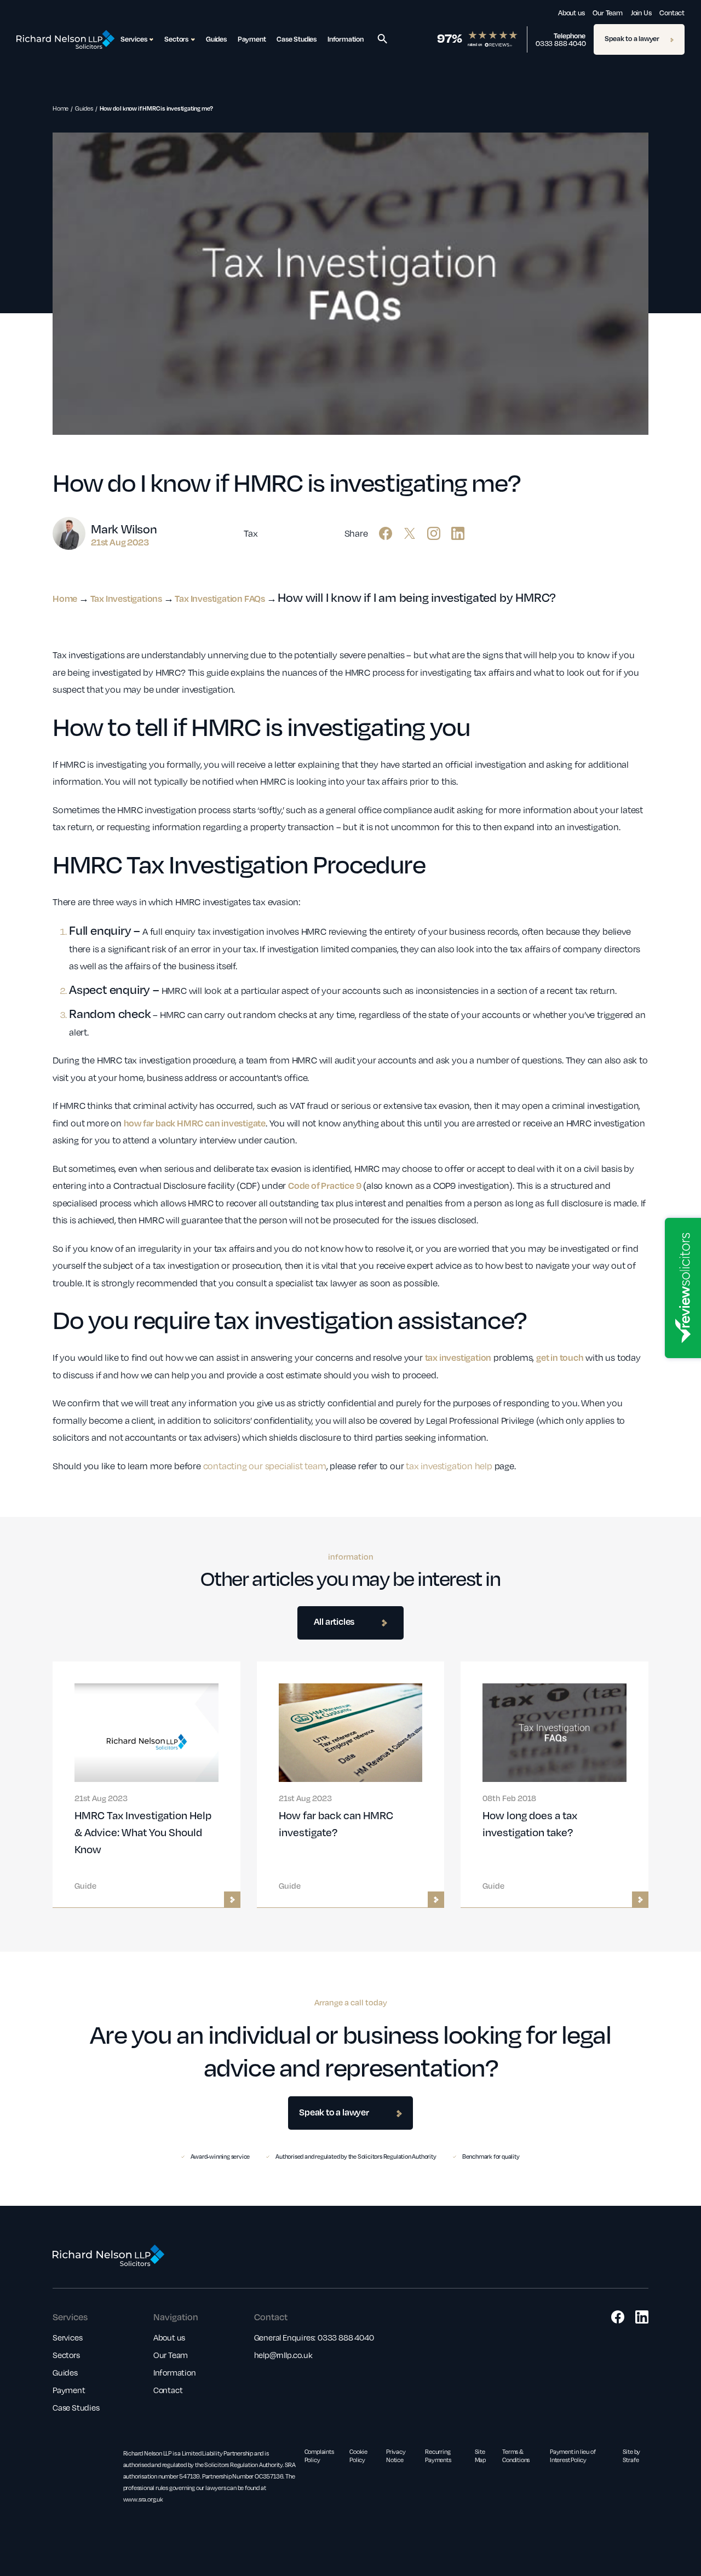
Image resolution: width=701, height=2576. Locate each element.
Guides (216, 39)
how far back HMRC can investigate (195, 1123)
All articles (334, 1621)
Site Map (480, 2456)
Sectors (66, 2355)
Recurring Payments (438, 2456)
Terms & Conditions (516, 2456)
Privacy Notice (396, 2456)
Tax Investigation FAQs (220, 598)
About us (571, 13)
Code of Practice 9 (324, 1185)
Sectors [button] (176, 39)
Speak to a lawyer (632, 38)
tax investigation (458, 1357)
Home (61, 108)
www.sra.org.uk (143, 2499)
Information (346, 39)
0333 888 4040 (561, 43)
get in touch (560, 1357)
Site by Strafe (632, 2456)
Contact (672, 13)
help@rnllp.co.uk (283, 2355)
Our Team (607, 13)
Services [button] (134, 39)
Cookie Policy (358, 2456)
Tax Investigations (126, 598)
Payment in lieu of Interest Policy (573, 2456)
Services (67, 2337)
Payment (252, 39)
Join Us (641, 13)
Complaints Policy (319, 2456)
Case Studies (297, 39)
